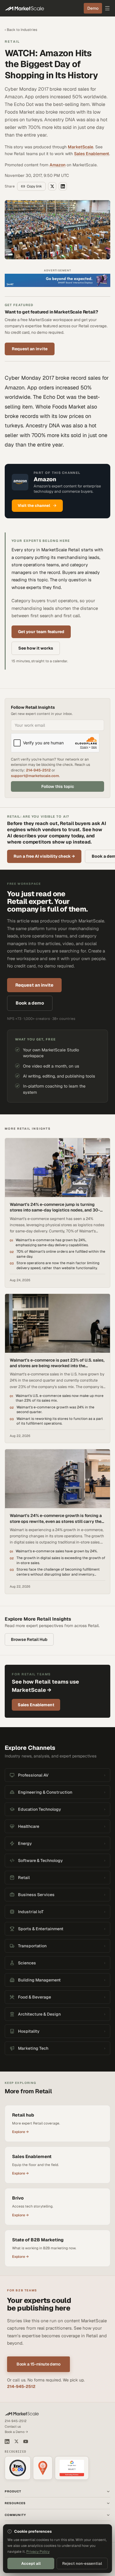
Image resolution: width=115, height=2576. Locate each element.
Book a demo (30, 1003)
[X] (16, 2441)
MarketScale (80, 147)
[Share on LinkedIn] (63, 186)
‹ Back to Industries (21, 30)
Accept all (31, 2563)
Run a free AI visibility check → (44, 856)
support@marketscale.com (35, 776)
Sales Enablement (92, 154)
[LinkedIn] (7, 2441)
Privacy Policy (38, 2552)
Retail (12, 42)
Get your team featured (41, 632)
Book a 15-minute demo (38, 2364)
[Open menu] (107, 8)
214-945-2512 (38, 770)
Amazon (57, 165)
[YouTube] (26, 2441)
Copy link (34, 186)
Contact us (13, 2426)
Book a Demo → (16, 2432)
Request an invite (30, 349)
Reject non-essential (82, 2563)
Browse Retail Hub (29, 1639)
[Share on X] (52, 186)
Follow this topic (58, 786)
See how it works (36, 648)
